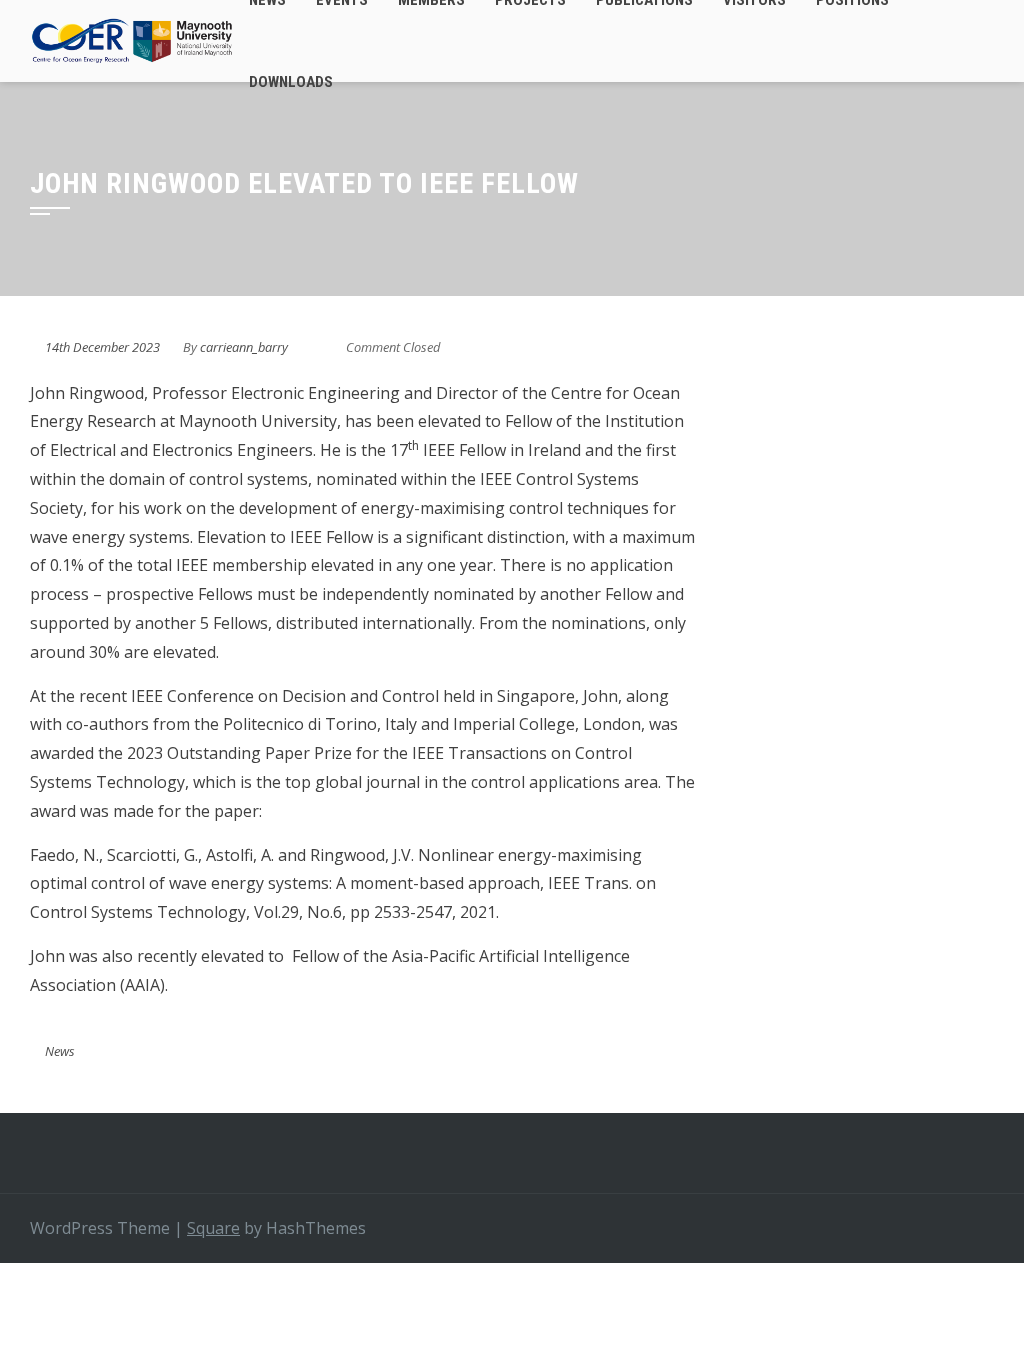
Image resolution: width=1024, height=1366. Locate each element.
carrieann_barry (244, 347)
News (60, 1051)
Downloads (291, 82)
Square (213, 1228)
